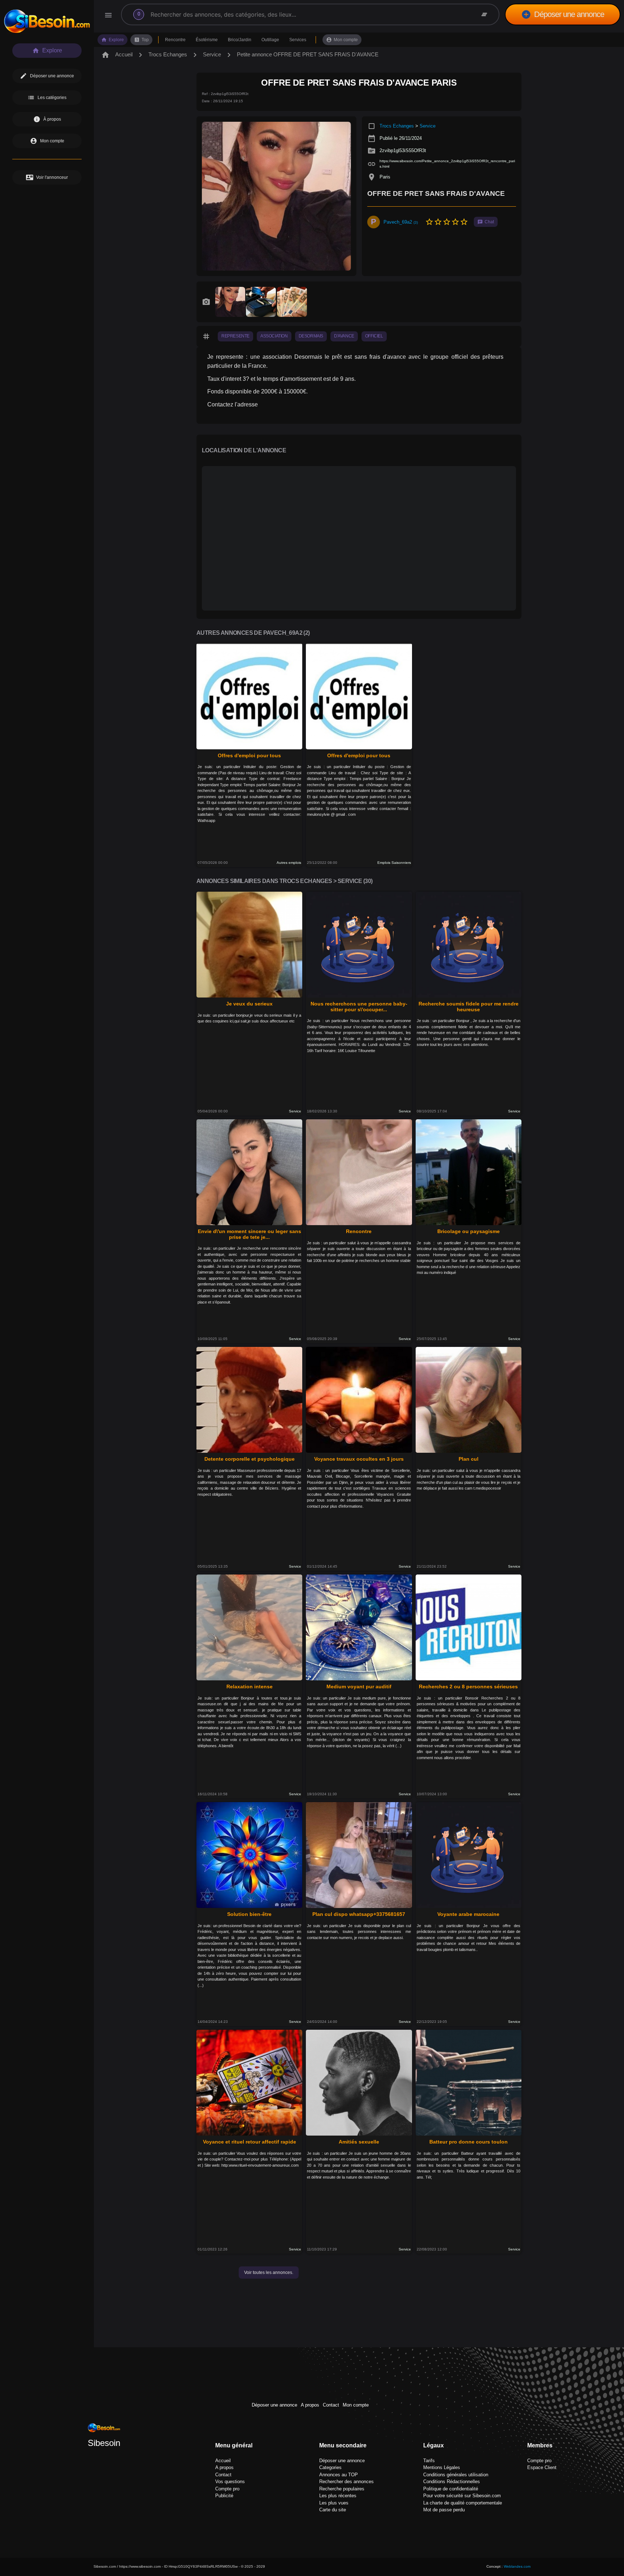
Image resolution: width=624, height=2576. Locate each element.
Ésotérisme (207, 40)
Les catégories (47, 98)
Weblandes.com (517, 2566)
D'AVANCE (344, 336)
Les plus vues (334, 2503)
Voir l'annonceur (47, 177)
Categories (330, 2467)
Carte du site (333, 2510)
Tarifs (429, 2461)
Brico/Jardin (240, 40)
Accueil (117, 55)
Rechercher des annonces (346, 2482)
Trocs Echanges (168, 54)
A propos (310, 2405)
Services (298, 40)
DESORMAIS (311, 336)
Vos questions (230, 2482)
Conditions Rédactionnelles (452, 2482)
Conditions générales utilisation (456, 2475)
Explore (112, 40)
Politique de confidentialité (451, 2489)
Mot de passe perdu (444, 2510)
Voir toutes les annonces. (269, 2273)
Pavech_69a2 (401, 222)
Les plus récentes (338, 2496)
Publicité (224, 2496)
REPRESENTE (235, 336)
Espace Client (542, 2467)
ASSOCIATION (274, 336)
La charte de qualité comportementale (463, 2503)
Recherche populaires (342, 2489)
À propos (47, 119)
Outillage (270, 40)
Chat (486, 222)
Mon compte (342, 40)
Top (141, 40)
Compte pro (227, 2489)
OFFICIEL (374, 336)
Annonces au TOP (339, 2475)
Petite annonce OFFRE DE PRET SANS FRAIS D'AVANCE (308, 54)
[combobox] (298, 14)
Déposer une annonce (563, 14)
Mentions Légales (442, 2467)
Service (212, 54)
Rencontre (175, 40)
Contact (331, 2405)
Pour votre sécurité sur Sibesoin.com (462, 2496)
